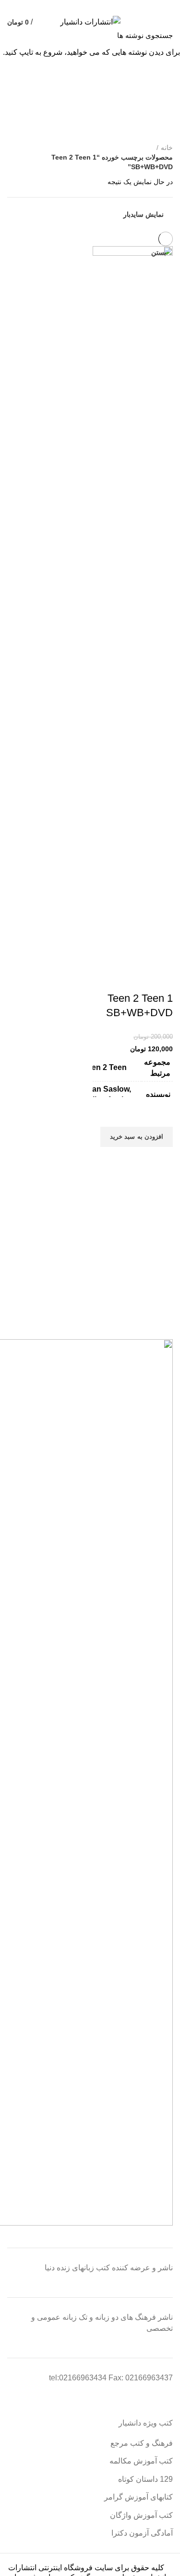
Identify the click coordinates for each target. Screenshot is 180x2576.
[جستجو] (13, 35)
